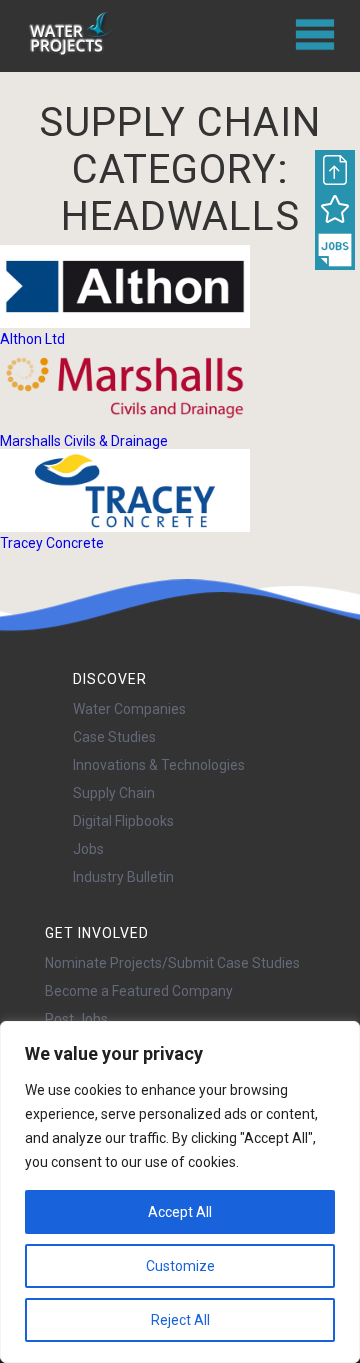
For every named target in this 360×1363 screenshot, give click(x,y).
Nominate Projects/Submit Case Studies (172, 963)
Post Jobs (76, 1019)
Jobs (88, 849)
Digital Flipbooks (123, 821)
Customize (180, 1266)
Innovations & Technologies (159, 765)
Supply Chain (114, 793)
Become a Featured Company (139, 991)
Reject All (180, 1320)
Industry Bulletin (123, 877)
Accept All (180, 1212)
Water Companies (129, 709)
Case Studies (114, 737)
